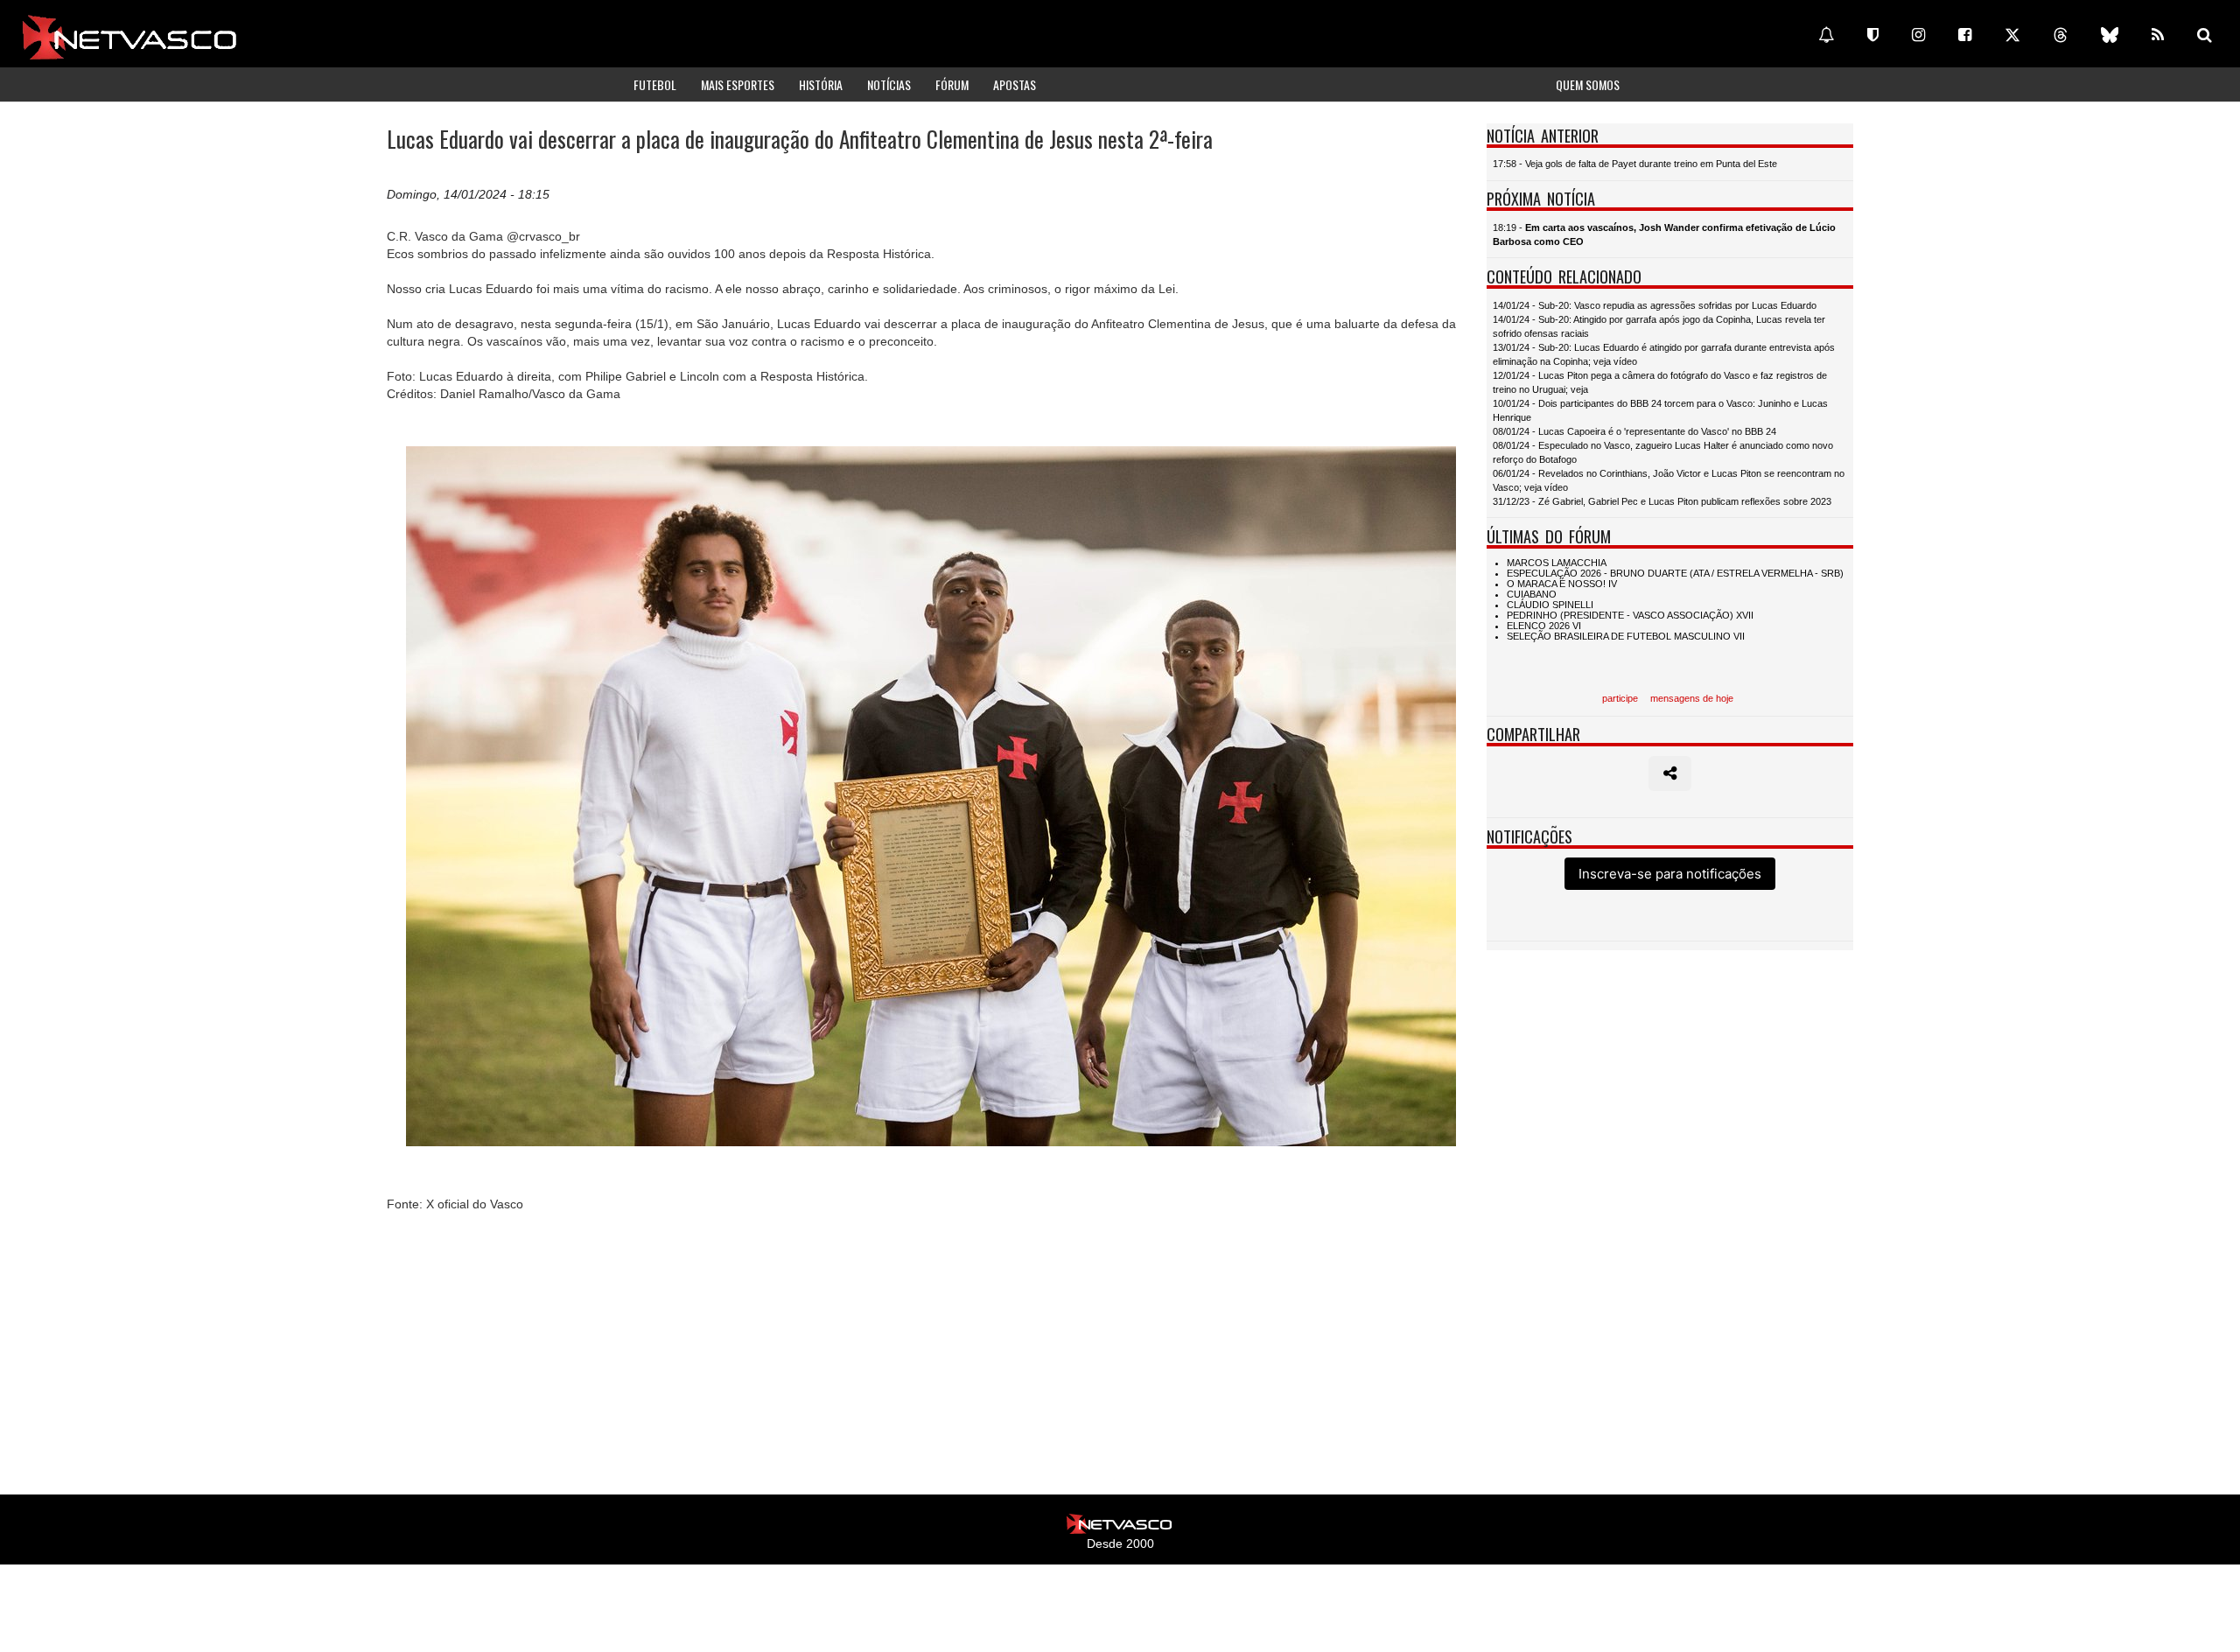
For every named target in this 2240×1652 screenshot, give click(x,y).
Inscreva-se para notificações (1670, 874)
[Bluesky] (2110, 35)
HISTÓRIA (821, 84)
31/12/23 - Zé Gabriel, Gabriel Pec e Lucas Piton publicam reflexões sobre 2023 (1662, 501)
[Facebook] (1965, 35)
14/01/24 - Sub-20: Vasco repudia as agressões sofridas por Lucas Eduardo (1655, 305)
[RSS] (2158, 35)
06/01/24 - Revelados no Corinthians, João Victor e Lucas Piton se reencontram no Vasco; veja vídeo (1669, 480)
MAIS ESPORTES (738, 84)
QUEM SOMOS (1588, 84)
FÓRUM (952, 84)
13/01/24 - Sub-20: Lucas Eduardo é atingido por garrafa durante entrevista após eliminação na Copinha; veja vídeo (1664, 354)
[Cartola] (1873, 35)
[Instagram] (1918, 35)
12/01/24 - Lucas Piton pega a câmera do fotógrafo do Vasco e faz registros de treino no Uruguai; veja (1660, 382)
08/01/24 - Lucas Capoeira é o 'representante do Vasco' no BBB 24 (1634, 431)
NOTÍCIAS (889, 84)
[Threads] (2061, 35)
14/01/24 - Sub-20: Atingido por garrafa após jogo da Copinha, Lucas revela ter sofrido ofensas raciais (1659, 326)
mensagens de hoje (1692, 698)
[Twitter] (2012, 35)
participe (1620, 698)
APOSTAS (1015, 84)
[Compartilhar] (1670, 773)
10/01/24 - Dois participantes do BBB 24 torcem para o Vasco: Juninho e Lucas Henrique (1660, 410)
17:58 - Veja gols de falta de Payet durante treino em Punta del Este (1635, 164)
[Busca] (2205, 35)
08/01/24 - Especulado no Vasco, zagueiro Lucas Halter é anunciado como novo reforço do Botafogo (1663, 452)
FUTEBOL (655, 84)
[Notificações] (1826, 35)
